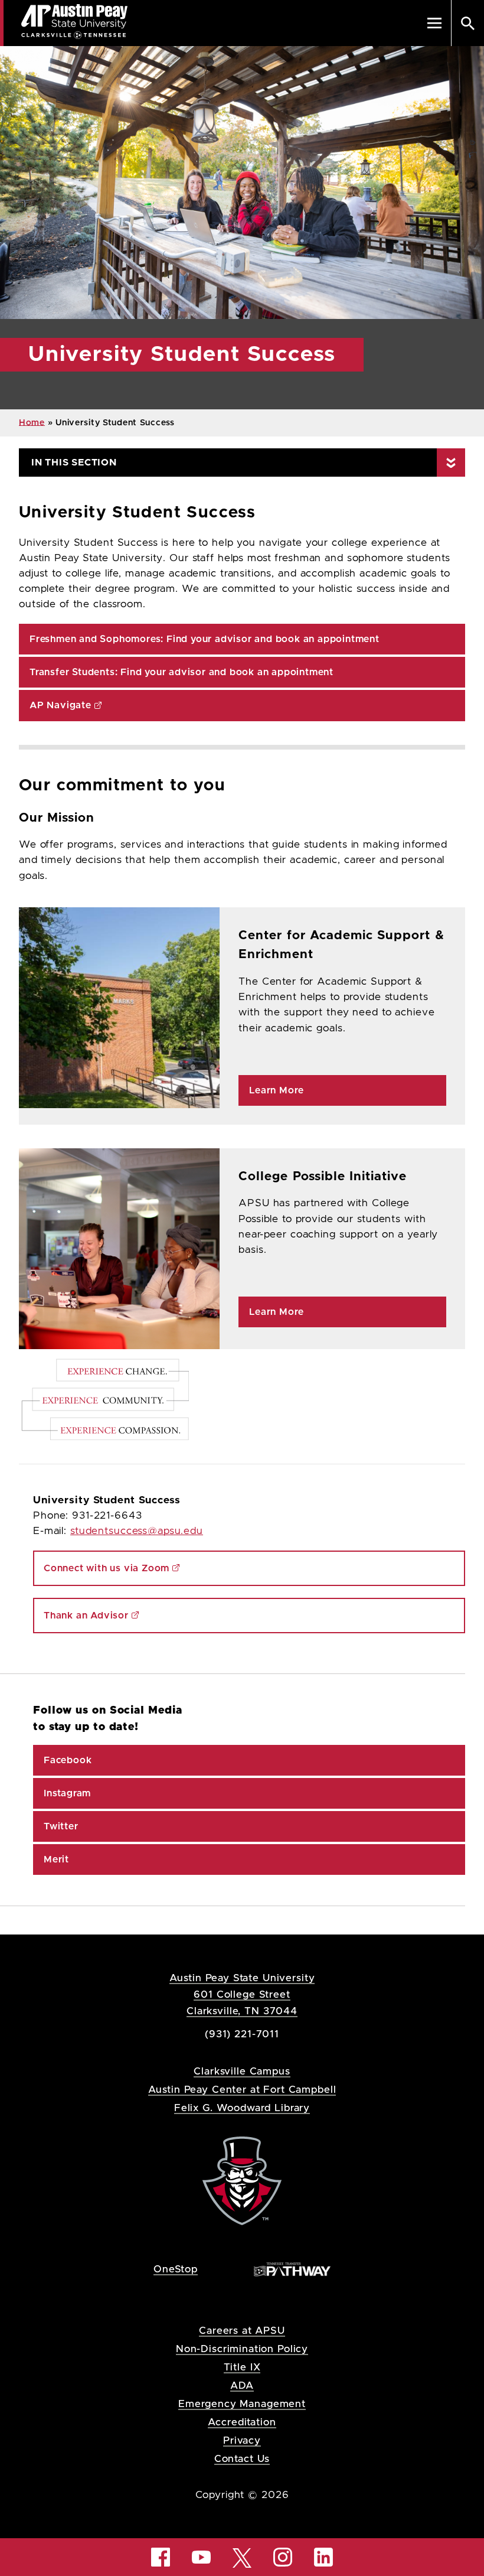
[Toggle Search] (467, 23)
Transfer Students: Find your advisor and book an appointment (181, 672)
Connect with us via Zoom (107, 1568)
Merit (56, 1859)
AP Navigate (60, 705)
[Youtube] (201, 2557)
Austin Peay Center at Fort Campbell (242, 2090)
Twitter (61, 1826)
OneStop (176, 2269)
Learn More (277, 1090)
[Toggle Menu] (434, 23)
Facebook (68, 1760)
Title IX (242, 2367)
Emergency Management (242, 2404)
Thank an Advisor (86, 1616)
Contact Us (242, 2459)
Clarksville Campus (242, 2071)
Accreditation (242, 2422)
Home (32, 423)
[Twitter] (242, 2557)
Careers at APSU (242, 2331)
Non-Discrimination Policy (242, 2349)
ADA (242, 2386)
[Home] (242, 2180)
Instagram (67, 1793)
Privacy (242, 2440)
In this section (74, 463)
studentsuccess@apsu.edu (137, 1531)
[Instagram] (283, 2557)
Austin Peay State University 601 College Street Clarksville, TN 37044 (242, 1994)
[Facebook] (161, 2557)
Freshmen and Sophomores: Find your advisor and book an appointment (205, 639)
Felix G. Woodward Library (242, 2108)
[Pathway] (292, 2269)
